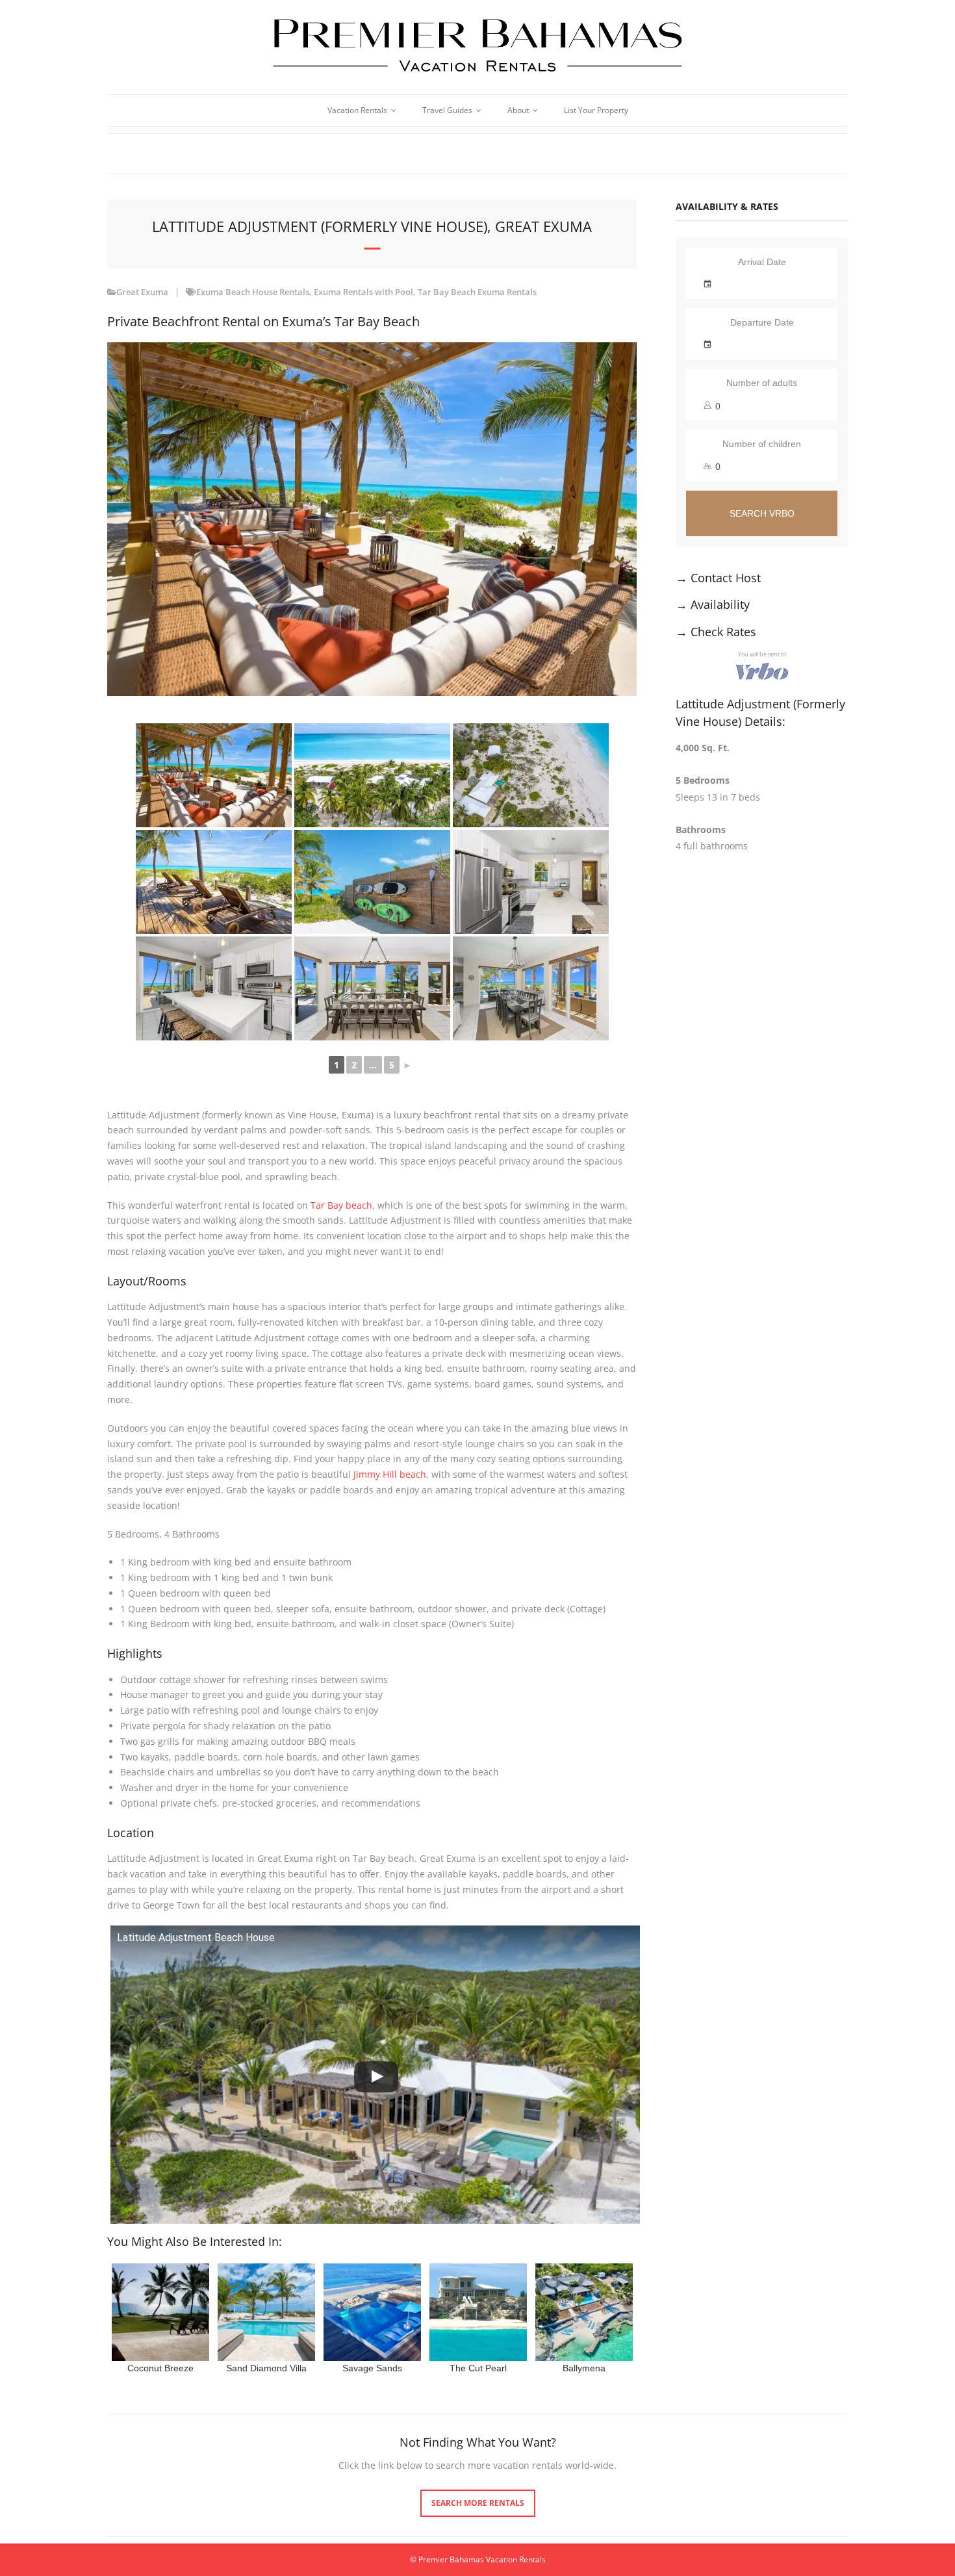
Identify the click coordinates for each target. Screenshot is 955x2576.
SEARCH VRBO (762, 513)
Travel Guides (447, 110)
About (518, 110)
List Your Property (596, 110)
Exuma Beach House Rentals (253, 292)
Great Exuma (142, 292)
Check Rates (723, 632)
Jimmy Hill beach (390, 1474)
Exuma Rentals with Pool (363, 292)
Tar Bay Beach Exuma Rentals (477, 292)
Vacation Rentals (357, 110)
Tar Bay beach (341, 1205)
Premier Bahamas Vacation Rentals (482, 2559)
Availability (720, 604)
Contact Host (726, 578)
